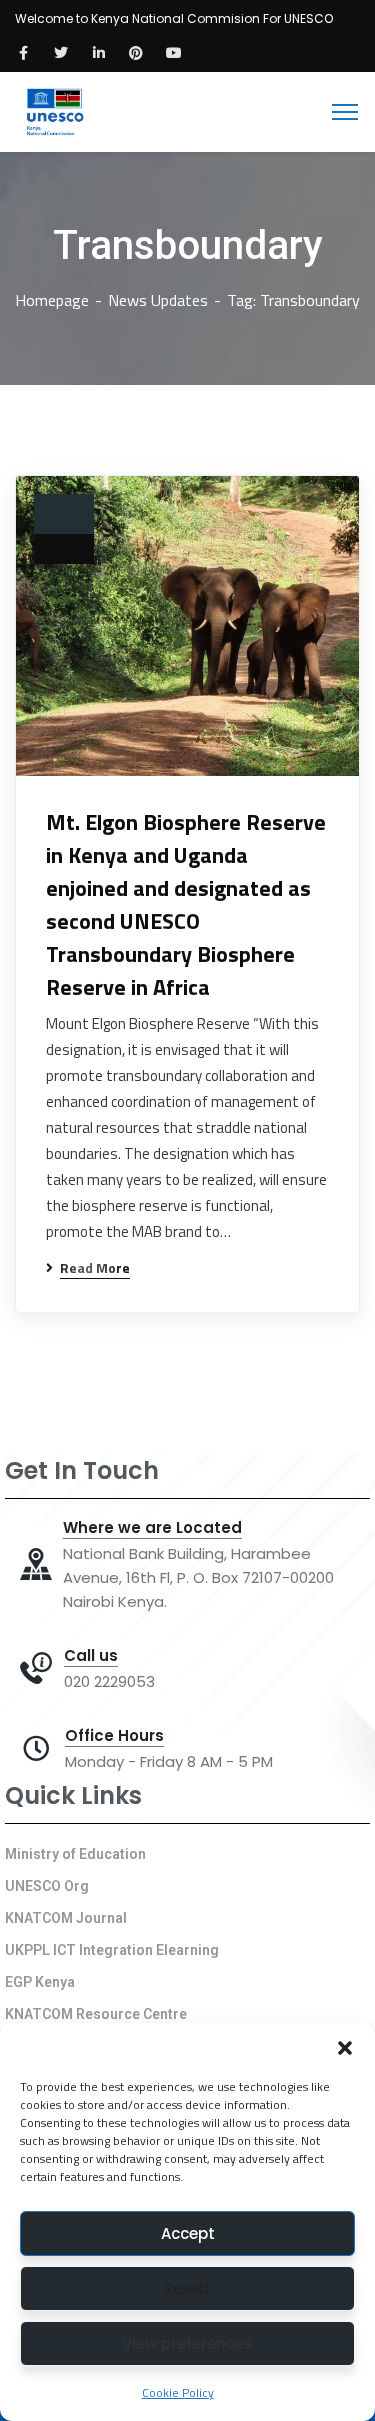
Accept (188, 2233)
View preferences (187, 2343)
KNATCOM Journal (66, 1918)
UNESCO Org (47, 1886)
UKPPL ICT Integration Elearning (112, 1950)
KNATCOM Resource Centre (96, 2014)
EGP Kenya (40, 1982)
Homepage (52, 300)
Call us (91, 1656)
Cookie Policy (178, 2392)
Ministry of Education (75, 1854)
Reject (187, 2288)
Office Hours (114, 1736)
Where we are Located (152, 1528)
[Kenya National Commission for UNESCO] (53, 110)
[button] (345, 2048)
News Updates (158, 300)
